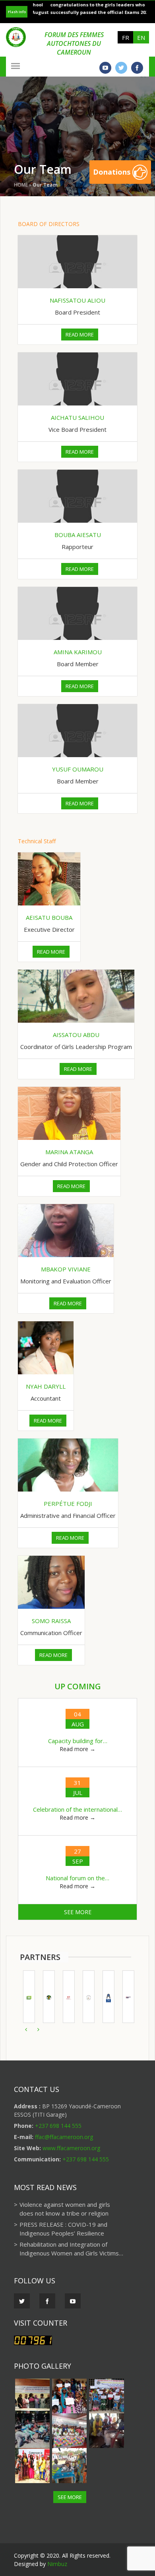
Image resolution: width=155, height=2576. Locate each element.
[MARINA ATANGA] (69, 1113)
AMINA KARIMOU (78, 652)
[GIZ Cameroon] (66, 1997)
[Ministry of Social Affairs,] (85, 1997)
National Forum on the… (77, 1878)
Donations (113, 172)
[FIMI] (105, 1997)
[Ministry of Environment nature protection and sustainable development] (46, 1997)
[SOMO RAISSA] (51, 1582)
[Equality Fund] (125, 1997)
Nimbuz (57, 2564)
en (141, 37)
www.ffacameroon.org (71, 2148)
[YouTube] (105, 68)
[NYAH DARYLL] (46, 1348)
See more (78, 1912)
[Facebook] (137, 68)
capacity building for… (78, 1741)
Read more (80, 335)
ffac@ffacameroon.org (64, 2137)
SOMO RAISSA (51, 1621)
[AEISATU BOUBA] (49, 879)
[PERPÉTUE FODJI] (68, 1465)
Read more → (77, 1749)
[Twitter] (121, 68)
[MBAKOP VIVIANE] (66, 1231)
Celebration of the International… (77, 1809)
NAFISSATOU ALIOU (77, 300)
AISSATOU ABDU (76, 1035)
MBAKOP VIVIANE (66, 1269)
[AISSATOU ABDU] (76, 996)
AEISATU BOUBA (49, 917)
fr (126, 37)
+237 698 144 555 (58, 2126)
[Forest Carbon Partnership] (26, 1997)
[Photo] (32, 2396)
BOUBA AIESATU (78, 535)
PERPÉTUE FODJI (68, 1503)
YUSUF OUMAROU (78, 769)
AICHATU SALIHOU (77, 417)
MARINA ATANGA (69, 1152)
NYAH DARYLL (46, 1386)
